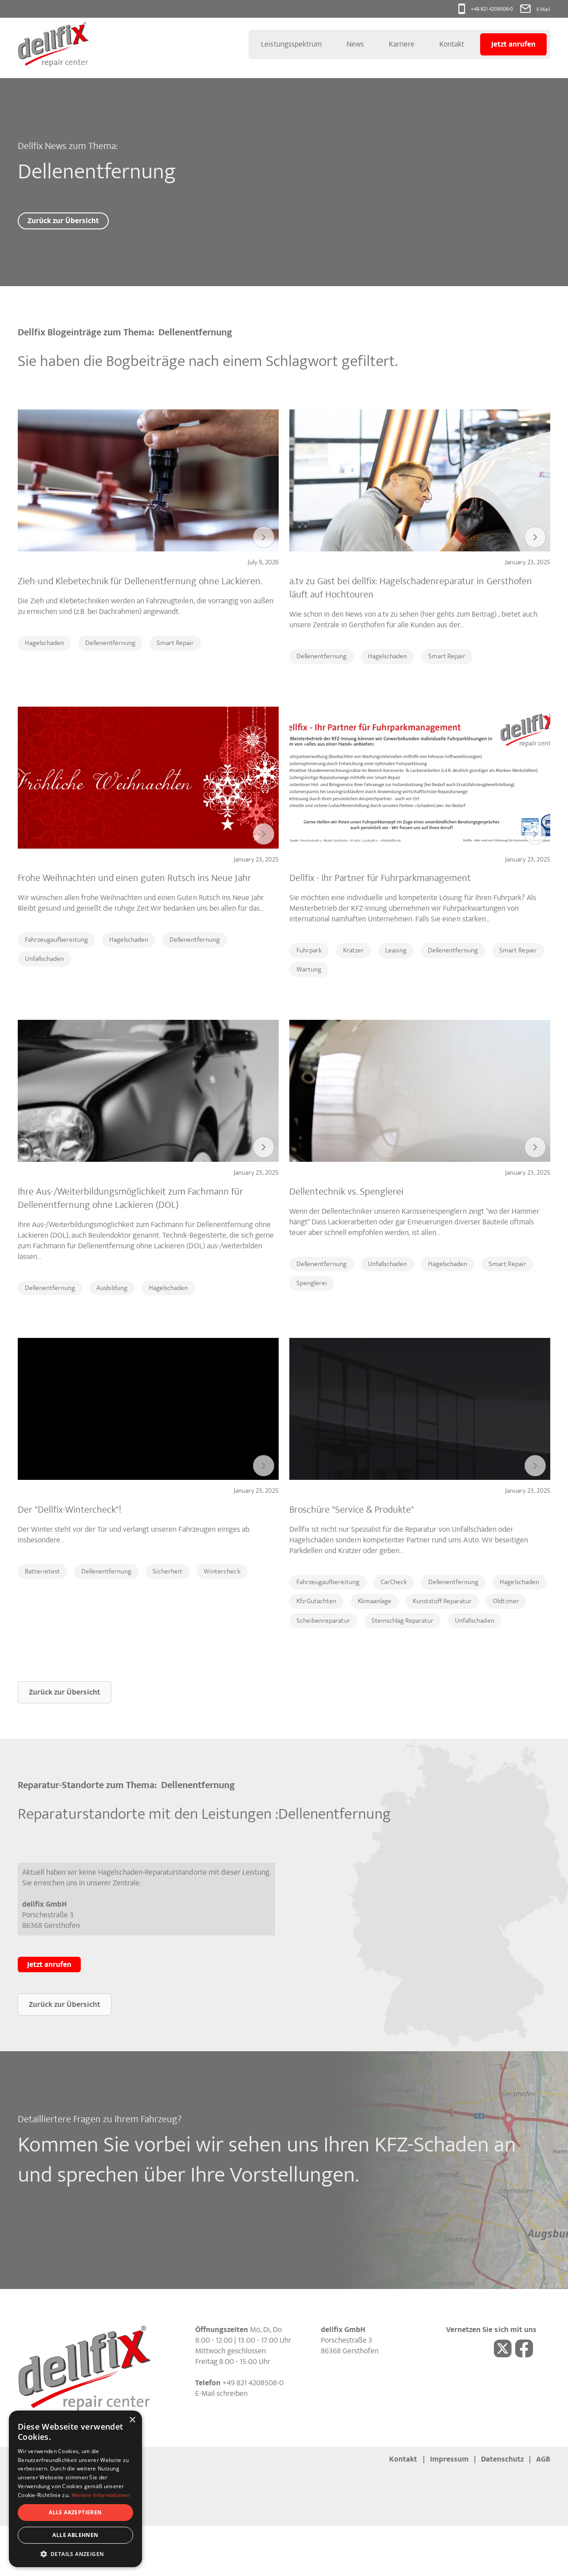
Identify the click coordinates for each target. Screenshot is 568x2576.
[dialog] (75, 2489)
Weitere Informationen (101, 2495)
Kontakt (452, 44)
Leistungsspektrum (291, 44)
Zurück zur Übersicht (63, 221)
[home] (53, 44)
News (355, 44)
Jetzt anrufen (513, 44)
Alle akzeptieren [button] (75, 2512)
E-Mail (543, 9)
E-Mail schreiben (221, 2393)
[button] (75, 2554)
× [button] (132, 2420)
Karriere (402, 44)
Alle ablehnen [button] (75, 2535)
